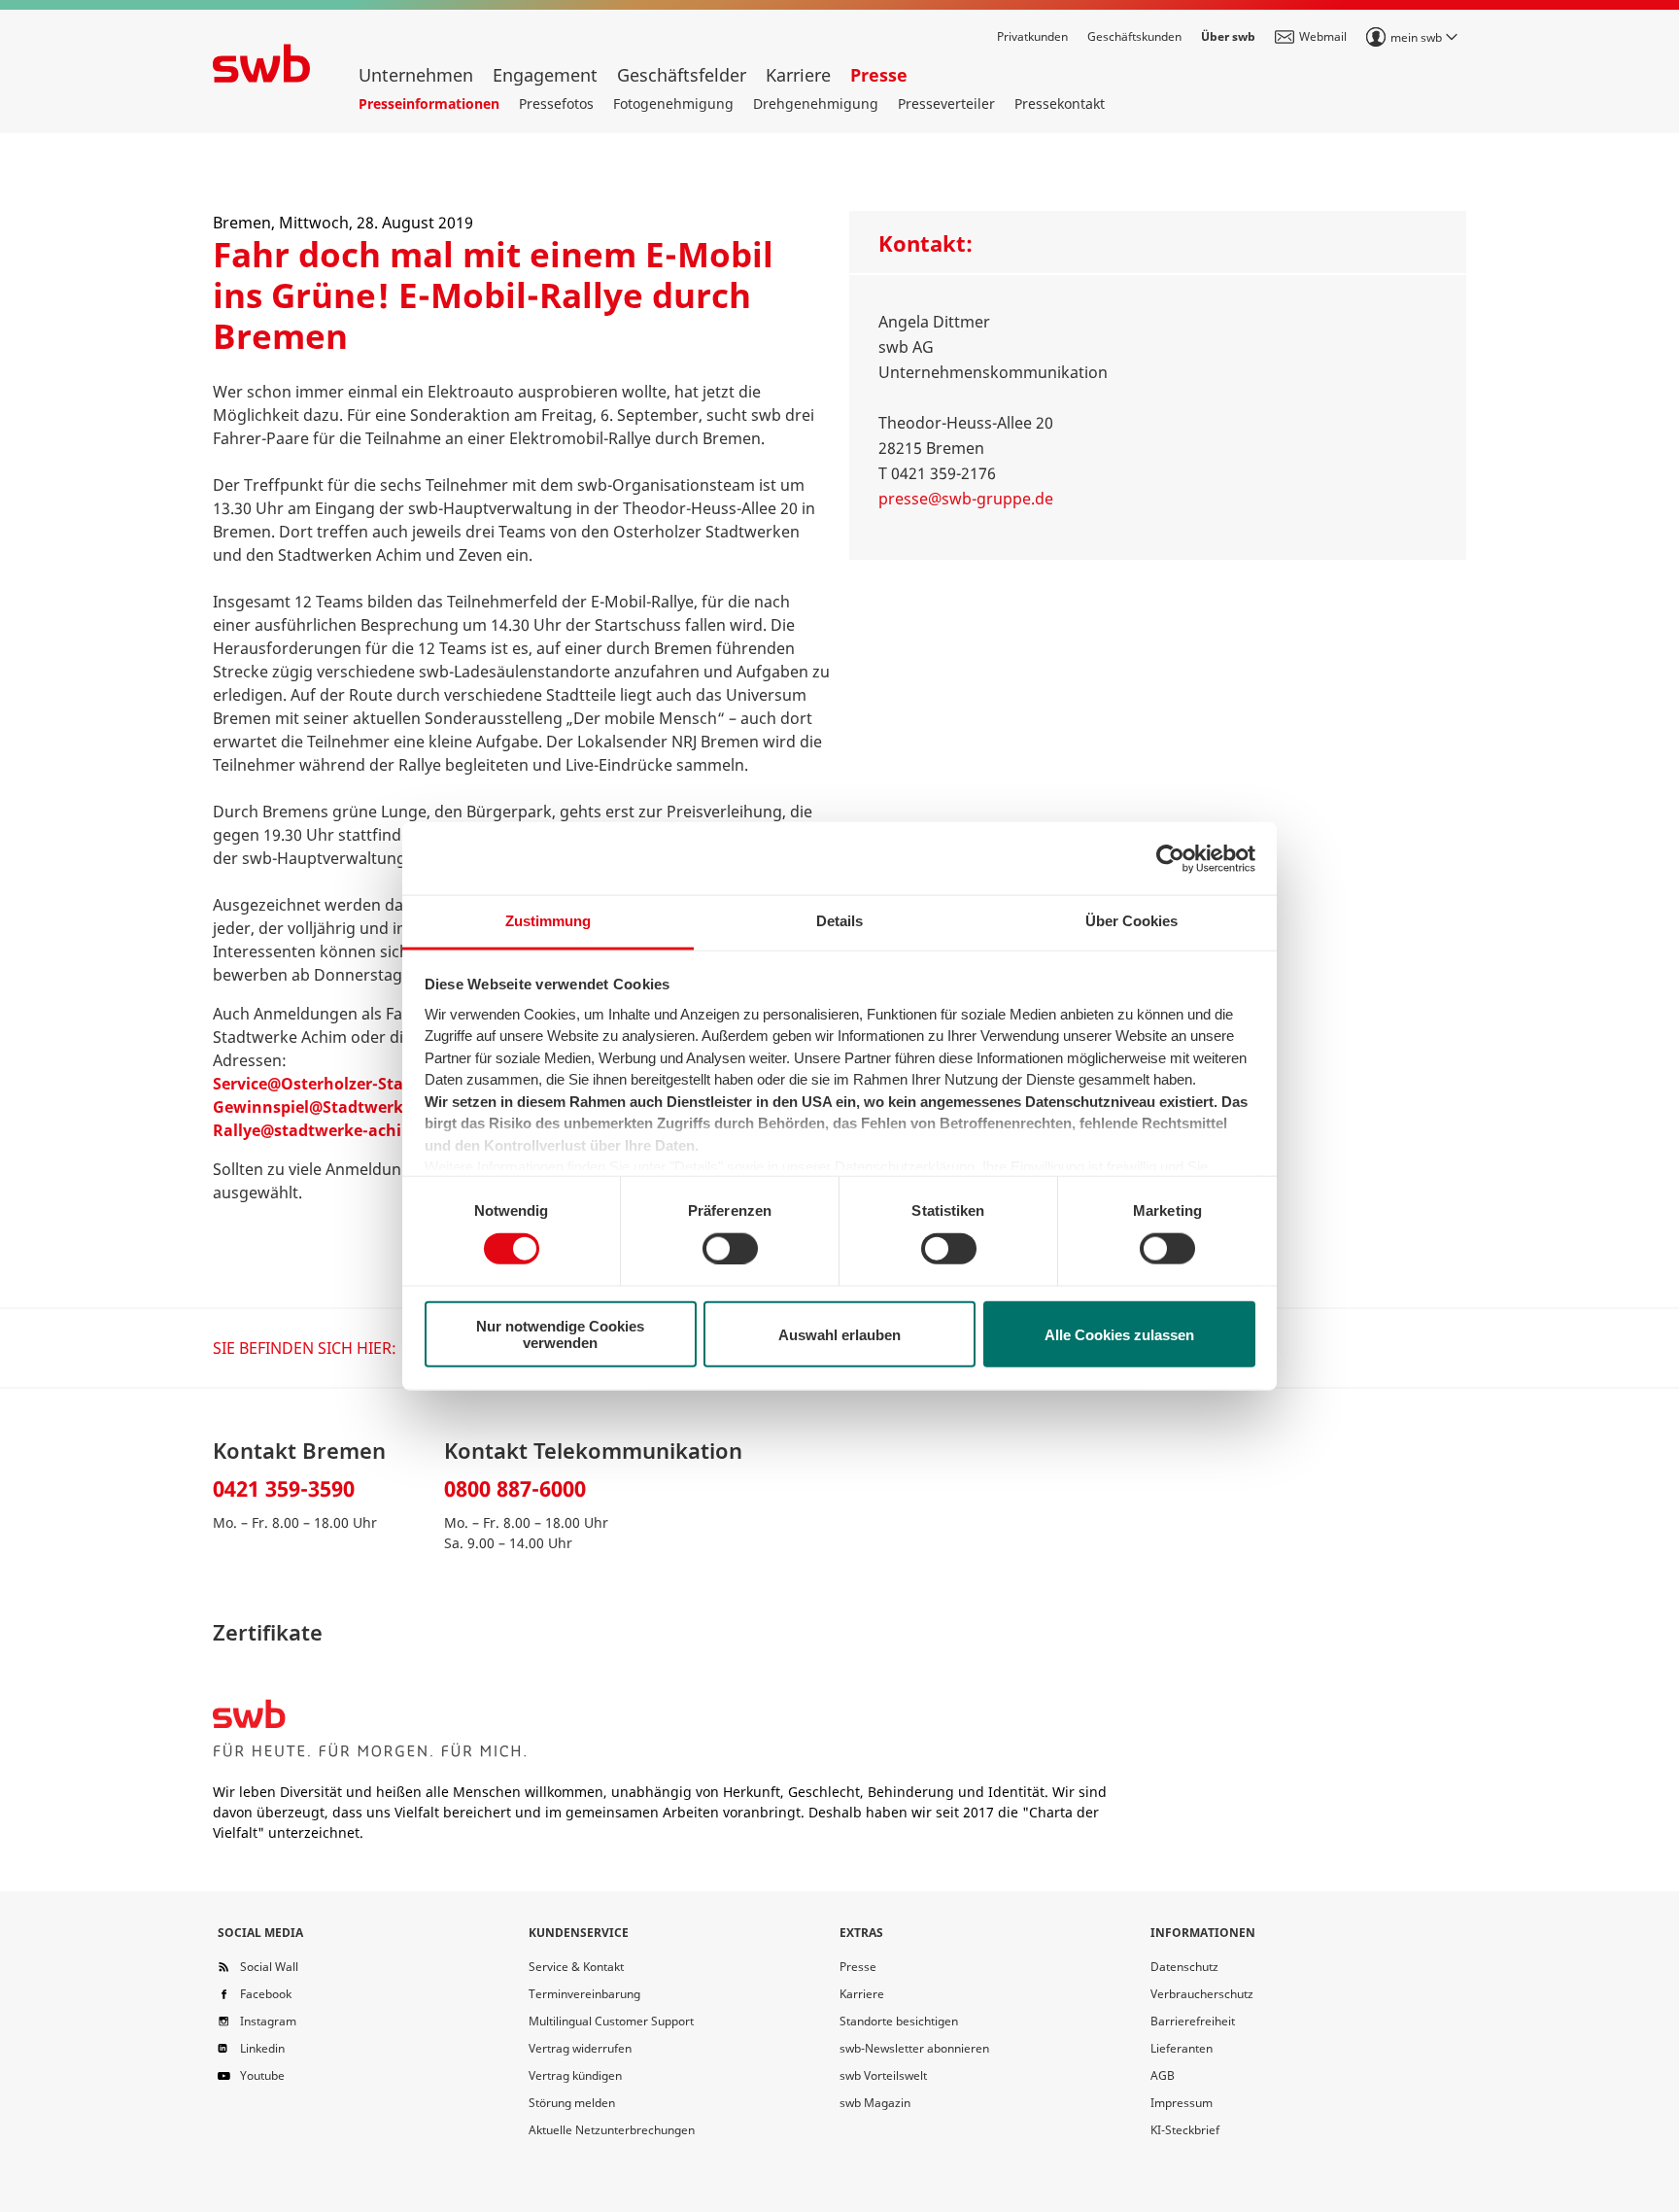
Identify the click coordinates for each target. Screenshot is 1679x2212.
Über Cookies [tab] (1131, 921)
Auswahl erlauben (839, 1334)
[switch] (730, 1248)
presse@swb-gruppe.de (966, 499)
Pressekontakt (1060, 104)
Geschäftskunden (1134, 36)
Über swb (1228, 36)
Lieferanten (1182, 2048)
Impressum (1182, 2103)
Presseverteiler (946, 104)
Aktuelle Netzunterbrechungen (612, 2130)
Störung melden (572, 2103)
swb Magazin (875, 2103)
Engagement (545, 74)
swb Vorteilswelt (883, 2075)
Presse (879, 74)
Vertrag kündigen (575, 2075)
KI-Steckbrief (1185, 2130)
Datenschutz (1184, 1967)
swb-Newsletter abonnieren (914, 2048)
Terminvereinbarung (584, 1994)
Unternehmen (416, 74)
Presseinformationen (429, 104)
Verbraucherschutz (1202, 1994)
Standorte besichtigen (899, 2021)
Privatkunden (1032, 36)
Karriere (798, 74)
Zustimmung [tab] (548, 921)
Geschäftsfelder (682, 74)
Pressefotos (556, 104)
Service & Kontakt (576, 1967)
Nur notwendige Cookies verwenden (560, 1334)
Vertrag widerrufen (580, 2048)
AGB (1163, 2075)
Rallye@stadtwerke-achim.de (326, 1130)
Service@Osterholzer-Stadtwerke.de (352, 1084)
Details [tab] (839, 921)
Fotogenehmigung (673, 104)
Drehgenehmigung (816, 104)
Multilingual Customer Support (611, 2021)
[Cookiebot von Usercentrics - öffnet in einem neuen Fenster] (1170, 858)
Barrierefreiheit (1193, 2021)
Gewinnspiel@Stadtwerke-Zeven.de (350, 1107)
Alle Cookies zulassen (1119, 1334)
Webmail (1323, 36)
